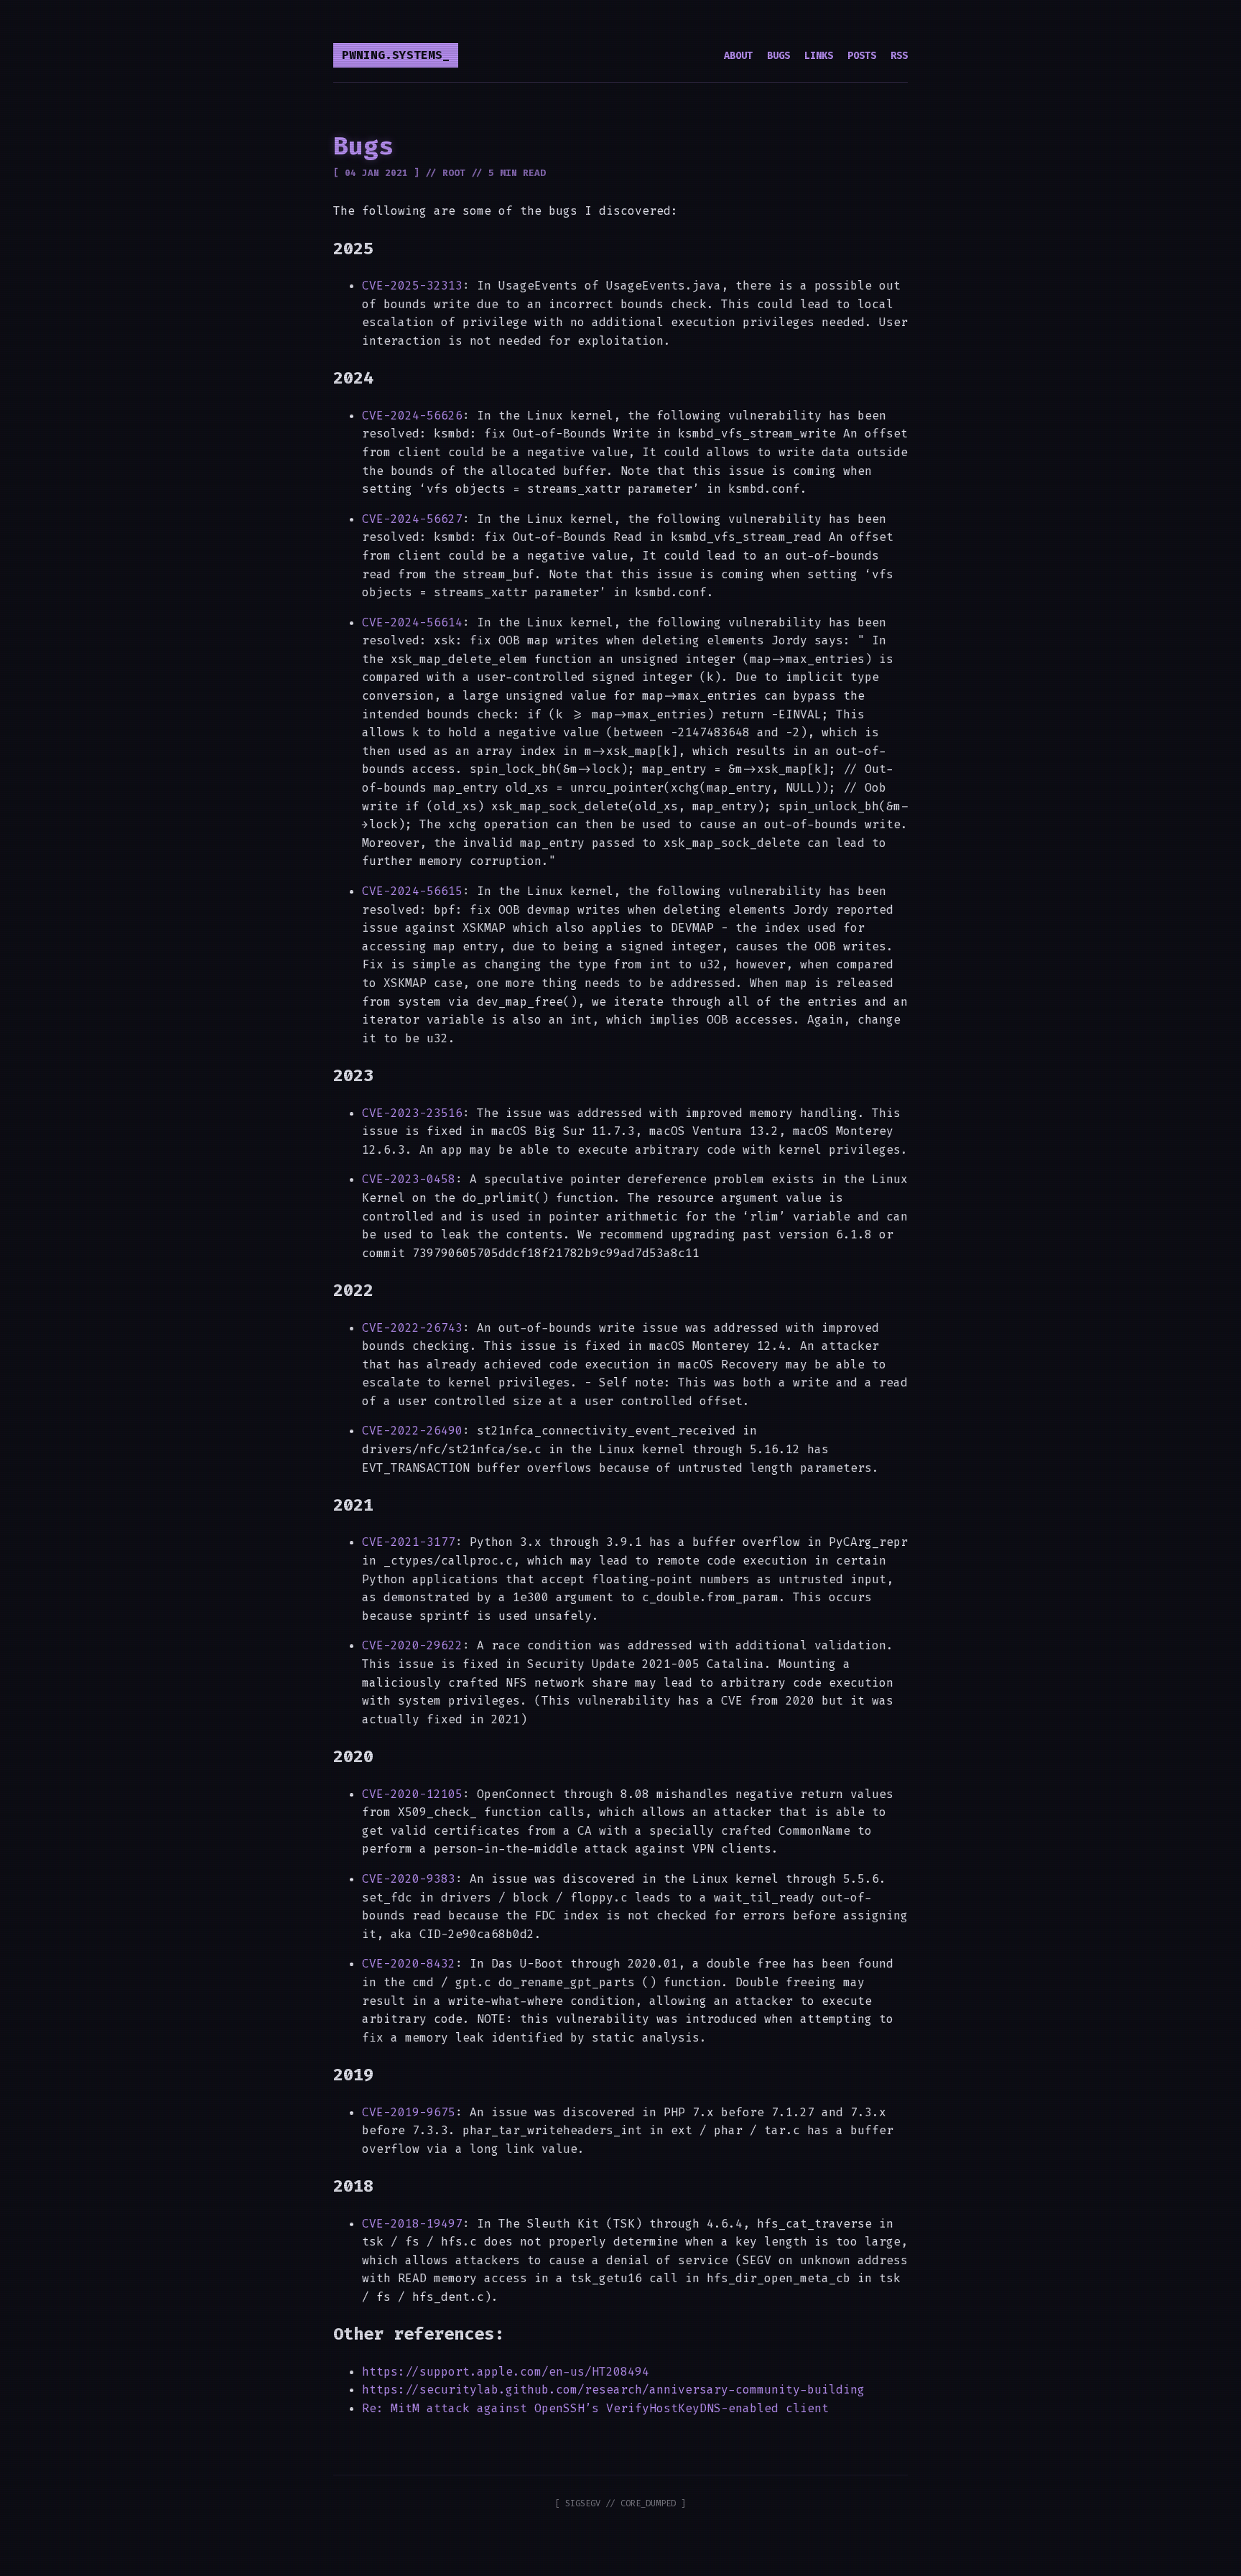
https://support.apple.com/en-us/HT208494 (506, 2372)
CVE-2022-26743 (412, 1328)
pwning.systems (392, 55)
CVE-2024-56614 (412, 622)
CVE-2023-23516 (412, 1113)
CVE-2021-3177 (409, 1542)
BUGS (778, 56)
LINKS (819, 56)
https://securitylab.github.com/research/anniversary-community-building (613, 2390)
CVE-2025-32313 (412, 286)
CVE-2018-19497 (412, 2224)
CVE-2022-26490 (412, 1431)
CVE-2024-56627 (412, 519)
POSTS (862, 56)
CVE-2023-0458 (409, 1179)
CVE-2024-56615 (412, 891)
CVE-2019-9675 (409, 2112)
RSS (899, 56)
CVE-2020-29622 (412, 1645)
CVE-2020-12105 (412, 1794)
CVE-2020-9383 (409, 1879)
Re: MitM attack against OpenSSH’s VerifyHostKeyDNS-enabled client (595, 2408)
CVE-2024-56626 (412, 416)
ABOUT (738, 56)
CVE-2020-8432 (409, 1964)
